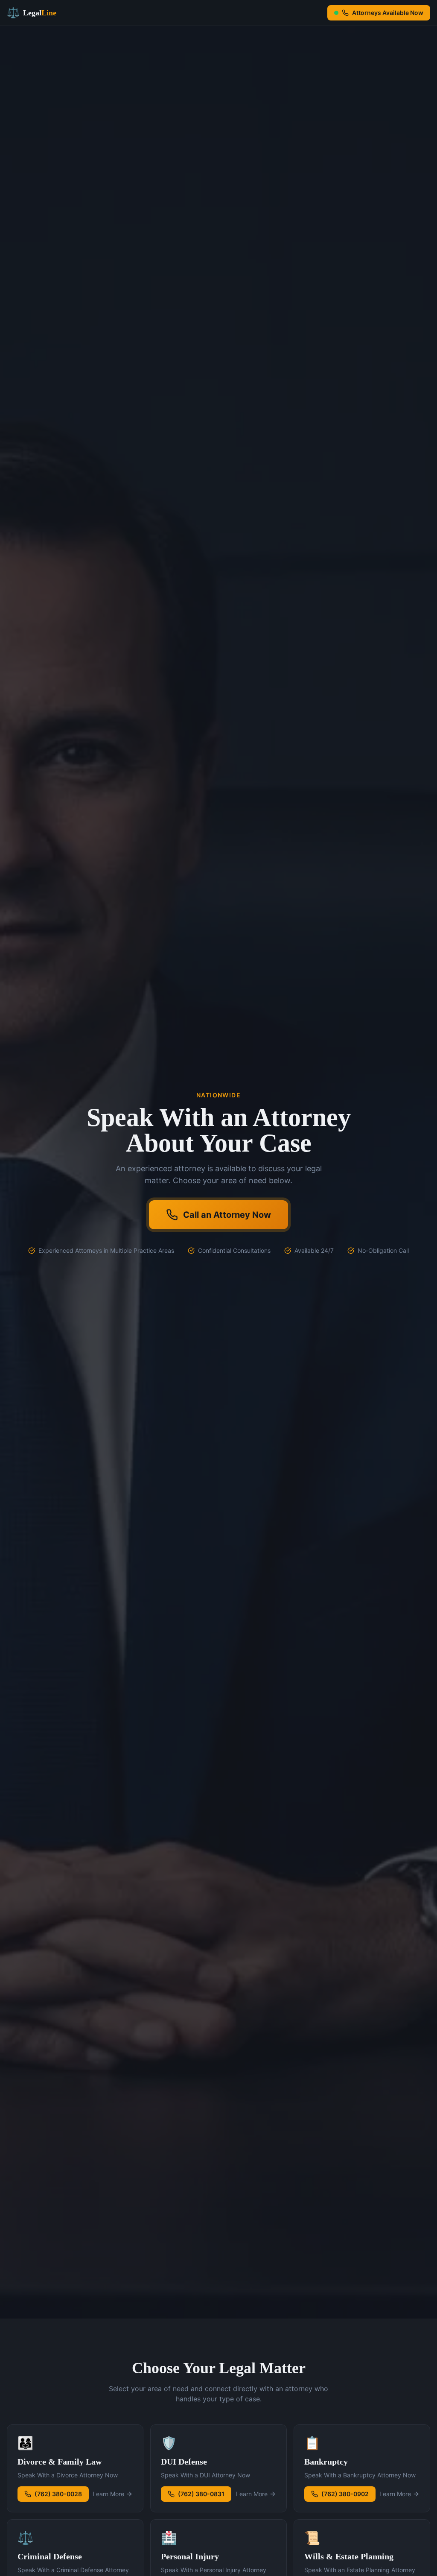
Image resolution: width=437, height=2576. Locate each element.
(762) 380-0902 (345, 2494)
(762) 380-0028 (58, 2494)
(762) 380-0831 (201, 2494)
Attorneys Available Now (388, 13)
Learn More (108, 2494)
